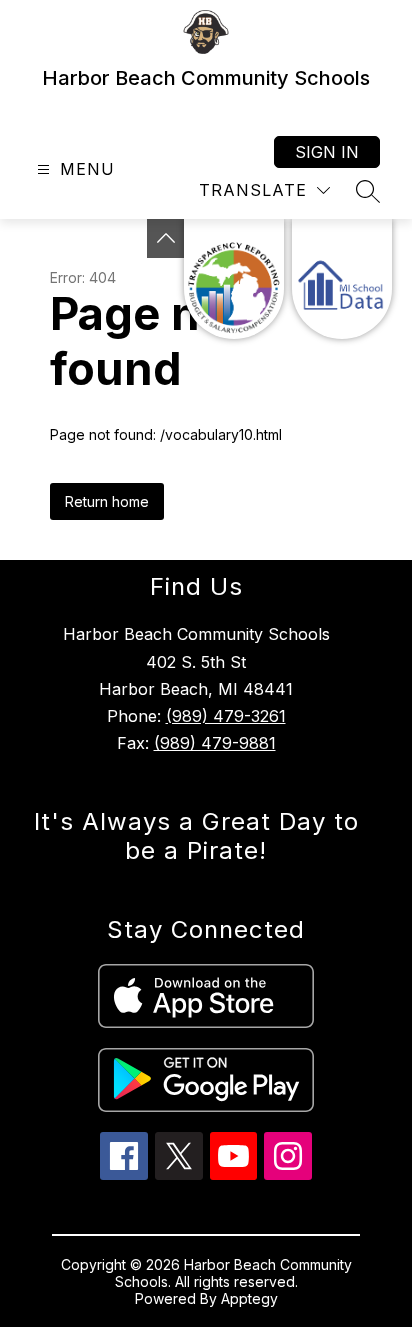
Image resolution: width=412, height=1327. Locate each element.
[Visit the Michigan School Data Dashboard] (342, 279)
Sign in (327, 152)
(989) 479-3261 (226, 716)
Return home (107, 501)
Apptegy (249, 1298)
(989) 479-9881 (215, 743)
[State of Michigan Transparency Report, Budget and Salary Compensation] (234, 279)
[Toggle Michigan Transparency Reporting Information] (166, 238)
